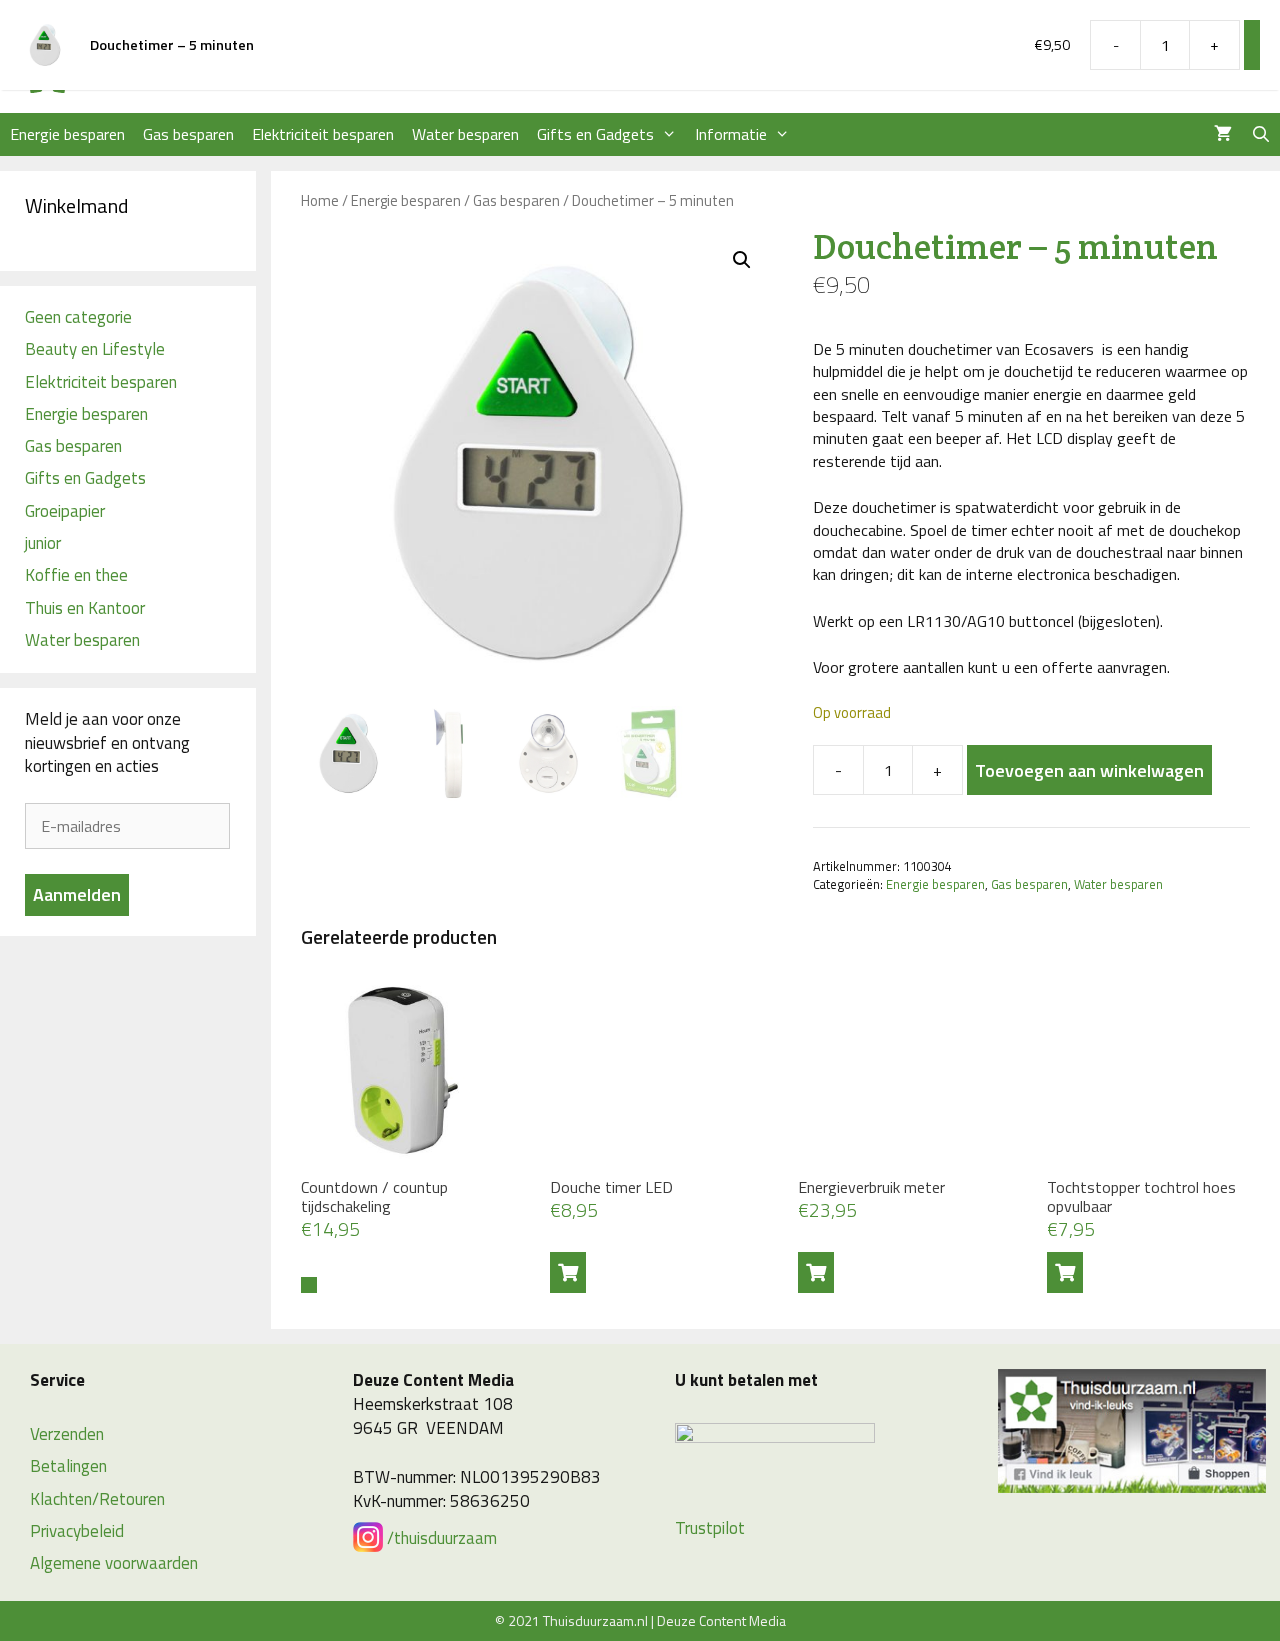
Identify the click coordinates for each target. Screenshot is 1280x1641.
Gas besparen (188, 134)
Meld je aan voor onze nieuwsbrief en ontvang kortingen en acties (107, 743)
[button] (742, 260)
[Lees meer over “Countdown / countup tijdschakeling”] (309, 1285)
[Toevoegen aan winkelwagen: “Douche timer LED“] (568, 1272)
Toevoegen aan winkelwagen (1089, 770)
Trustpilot (710, 1528)
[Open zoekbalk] (1260, 134)
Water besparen (465, 134)
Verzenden (67, 1434)
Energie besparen (67, 134)
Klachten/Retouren (97, 1499)
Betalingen (68, 1466)
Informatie (731, 134)
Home (320, 200)
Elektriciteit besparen (323, 134)
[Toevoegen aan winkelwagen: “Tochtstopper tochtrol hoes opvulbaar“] (1065, 1272)
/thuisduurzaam (440, 1538)
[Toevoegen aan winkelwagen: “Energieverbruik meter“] (816, 1272)
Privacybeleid (77, 1531)
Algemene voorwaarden (114, 1563)
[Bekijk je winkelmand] (1223, 134)
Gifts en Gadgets (595, 134)
